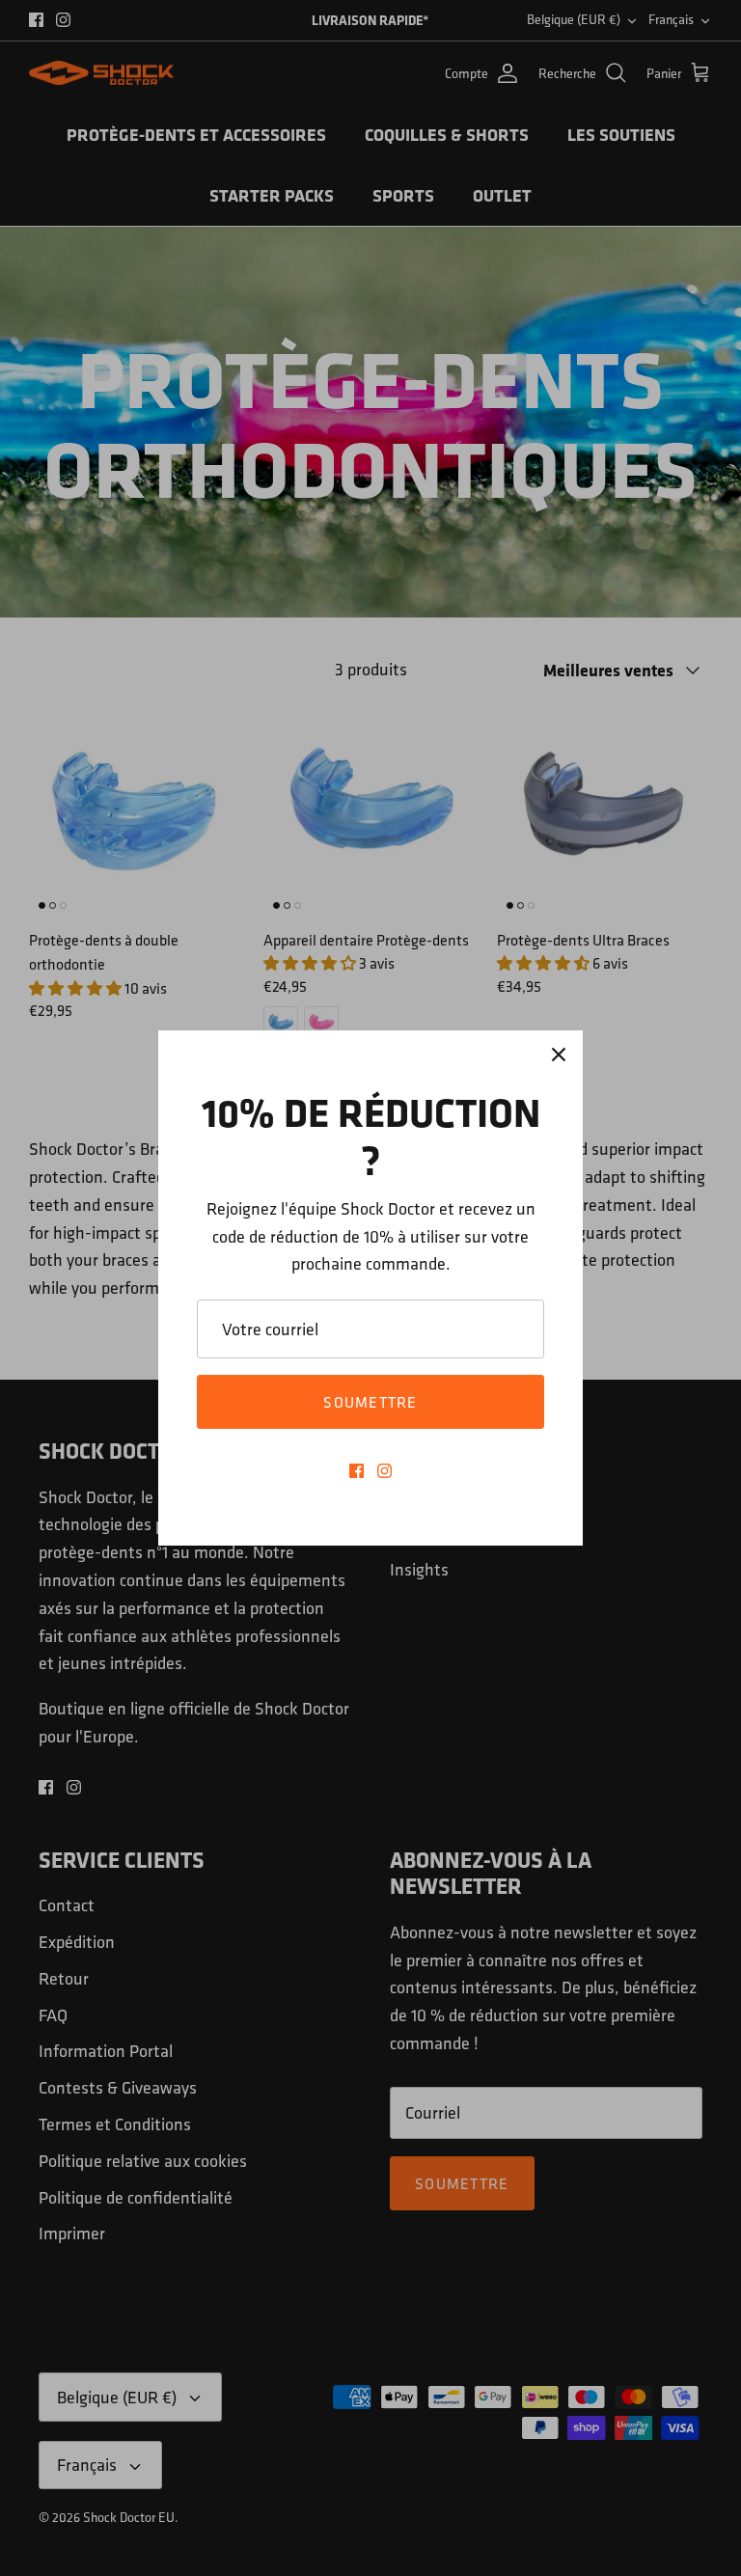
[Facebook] (357, 1471)
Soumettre (370, 1402)
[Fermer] (559, 1055)
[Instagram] (384, 1471)
